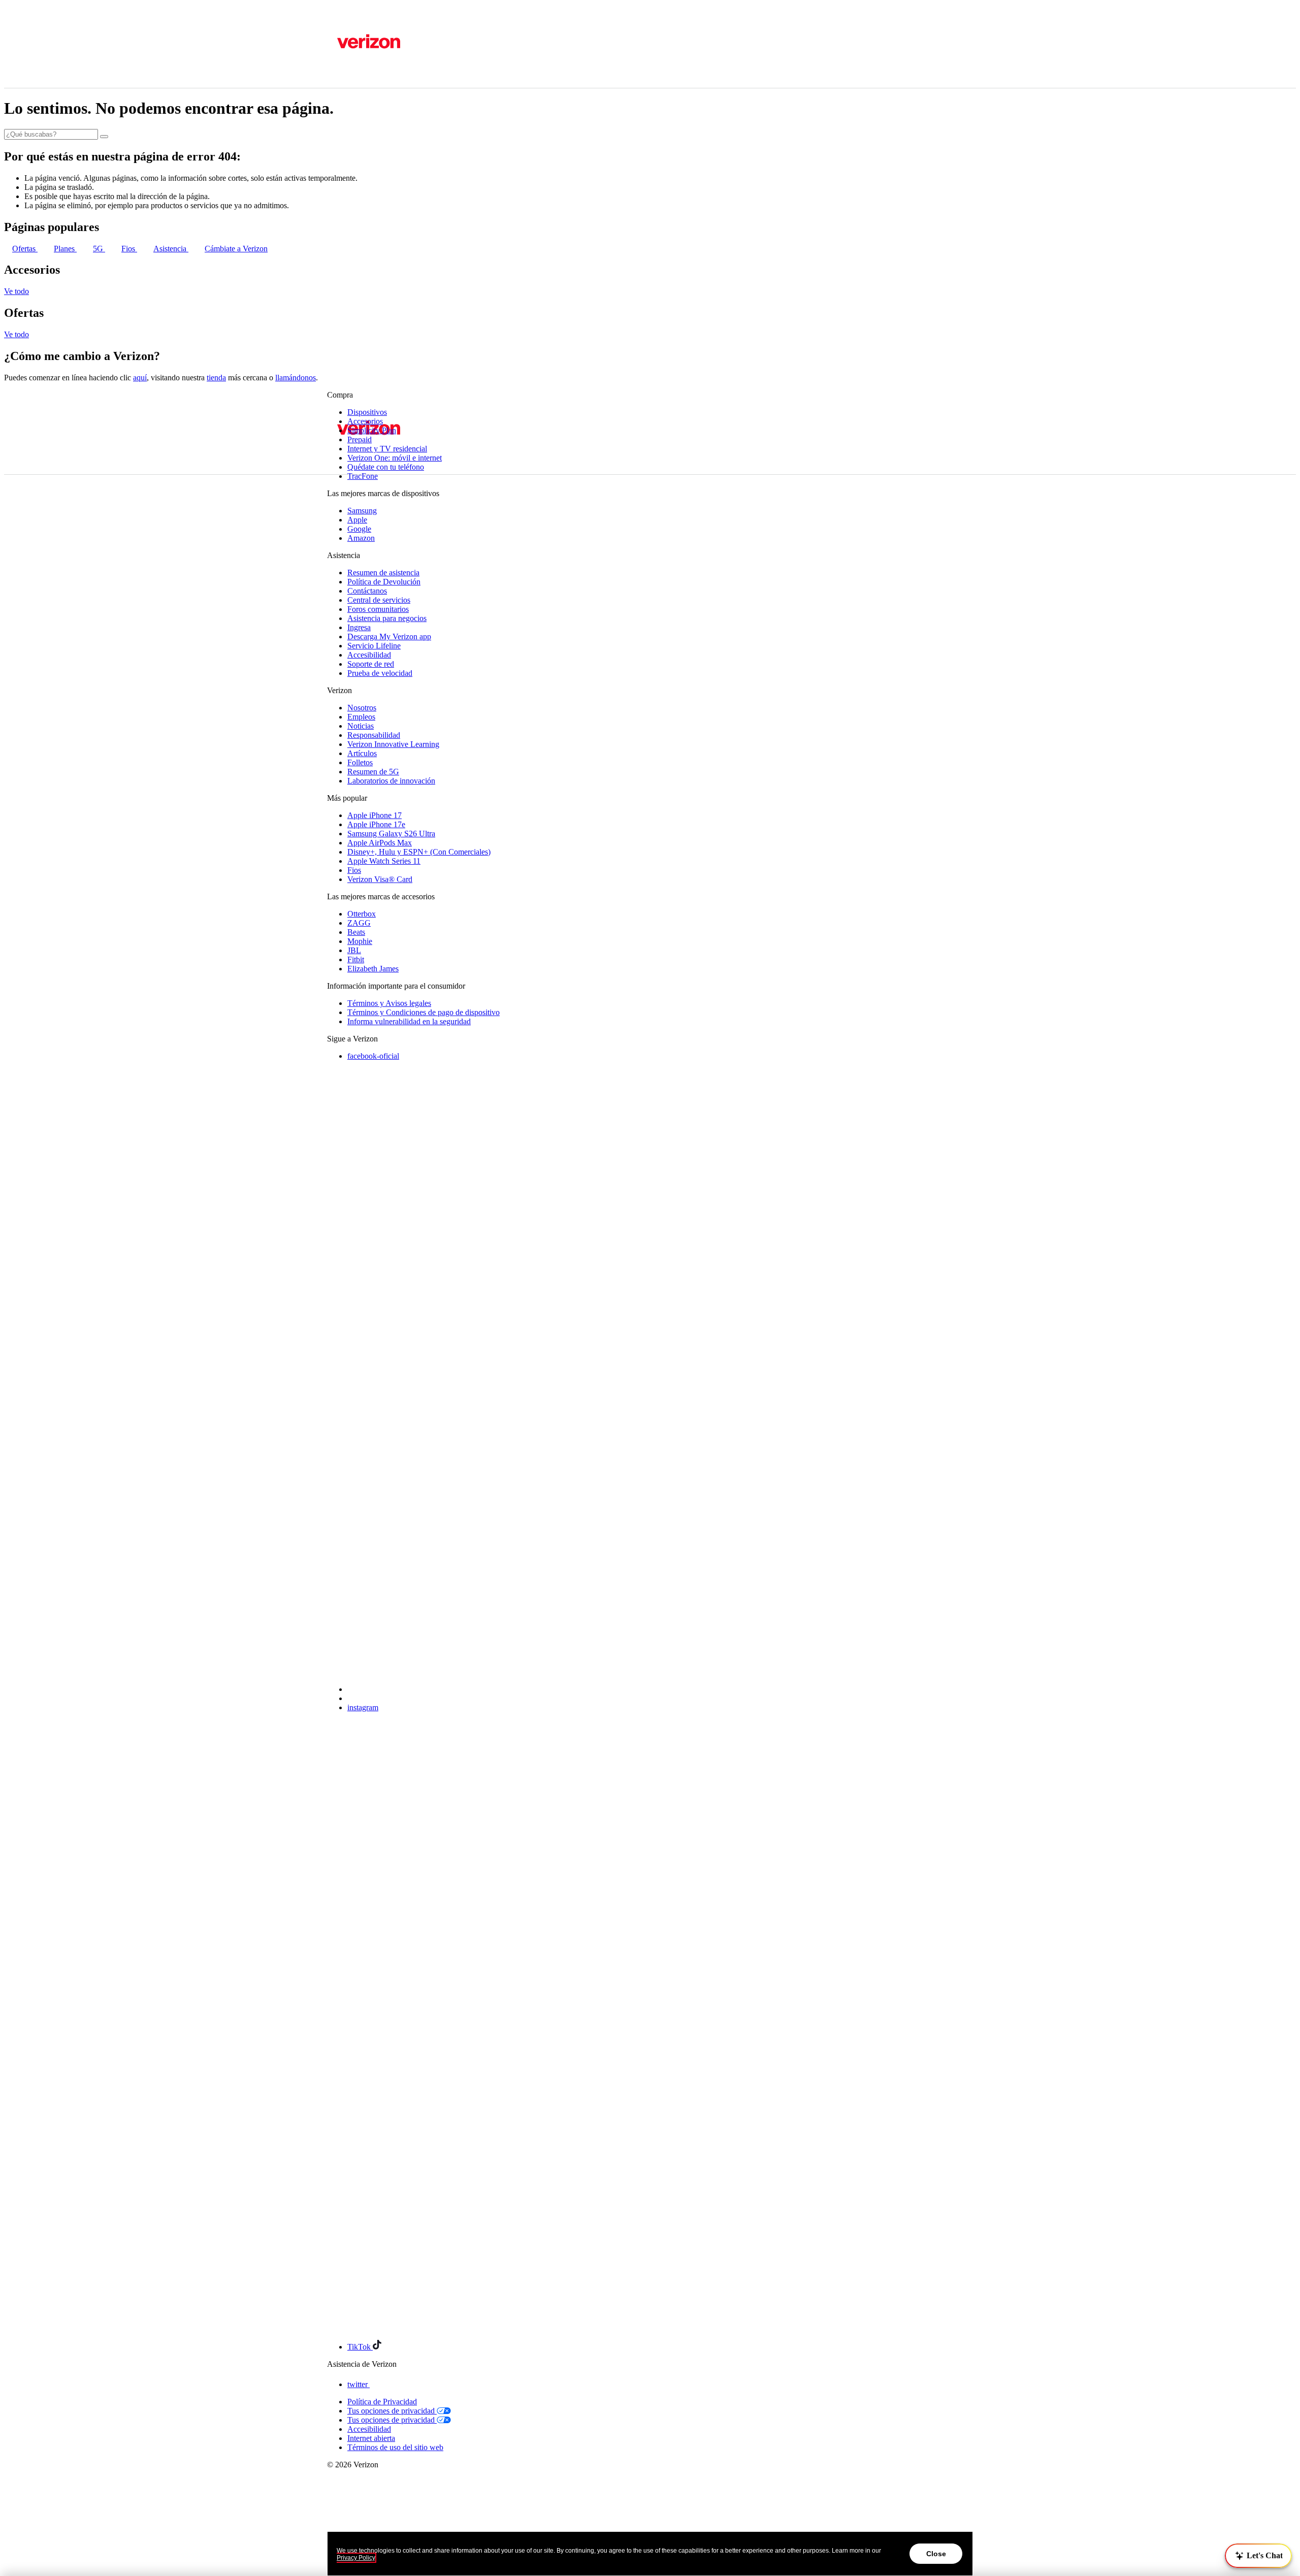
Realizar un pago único (384, 180)
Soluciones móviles (378, 260)
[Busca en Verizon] (331, 116)
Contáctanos (347, 36)
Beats (356, 932)
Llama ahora (437, 580)
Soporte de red (371, 664)
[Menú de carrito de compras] (331, 229)
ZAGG (359, 923)
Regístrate (363, 189)
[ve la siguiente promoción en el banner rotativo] (331, 610)
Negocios (372, 18)
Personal (341, 18)
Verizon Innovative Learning (393, 744)
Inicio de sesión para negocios (395, 198)
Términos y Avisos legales (389, 1003)
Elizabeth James (373, 969)
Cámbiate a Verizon (236, 249)
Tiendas (339, 54)
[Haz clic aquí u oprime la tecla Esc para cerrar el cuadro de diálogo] (331, 619)
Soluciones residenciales (386, 269)
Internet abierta (371, 2438)
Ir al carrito (345, 296)
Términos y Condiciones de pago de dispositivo (424, 1012)
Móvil (339, 83)
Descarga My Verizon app (389, 637)
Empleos (361, 717)
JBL (354, 950)
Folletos (360, 762)
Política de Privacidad (382, 2402)
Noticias (361, 726)
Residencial (348, 93)
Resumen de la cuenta (382, 152)
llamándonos (296, 378)
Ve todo (17, 291)
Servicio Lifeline (374, 646)
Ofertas (25, 249)
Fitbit (356, 959)
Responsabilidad (374, 735)
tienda (216, 378)
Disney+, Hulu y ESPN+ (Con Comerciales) (419, 852)
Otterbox (362, 914)
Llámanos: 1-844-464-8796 (372, 580)
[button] (1258, 2556)
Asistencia (344, 45)
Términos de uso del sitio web (395, 2447)
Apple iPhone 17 (375, 815)
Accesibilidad (369, 655)
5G (99, 249)
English (339, 72)
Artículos (362, 753)
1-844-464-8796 (353, 27)
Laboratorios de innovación (391, 781)
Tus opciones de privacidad (392, 2411)
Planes (65, 249)
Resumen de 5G (373, 772)
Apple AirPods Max (380, 843)
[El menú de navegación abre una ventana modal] (331, 499)
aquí (140, 378)
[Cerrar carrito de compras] (331, 289)
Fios (129, 249)
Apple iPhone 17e (376, 824)
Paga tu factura (371, 170)
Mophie (360, 941)
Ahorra (341, 104)
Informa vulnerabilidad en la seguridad (409, 1021)
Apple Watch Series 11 (384, 861)
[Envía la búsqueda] (104, 137)
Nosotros (362, 708)
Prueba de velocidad (380, 673)
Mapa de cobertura (357, 63)
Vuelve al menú (374, 142)
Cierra (340, 216)
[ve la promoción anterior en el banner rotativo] (331, 592)
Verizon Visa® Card (380, 879)
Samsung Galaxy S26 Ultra (391, 834)
